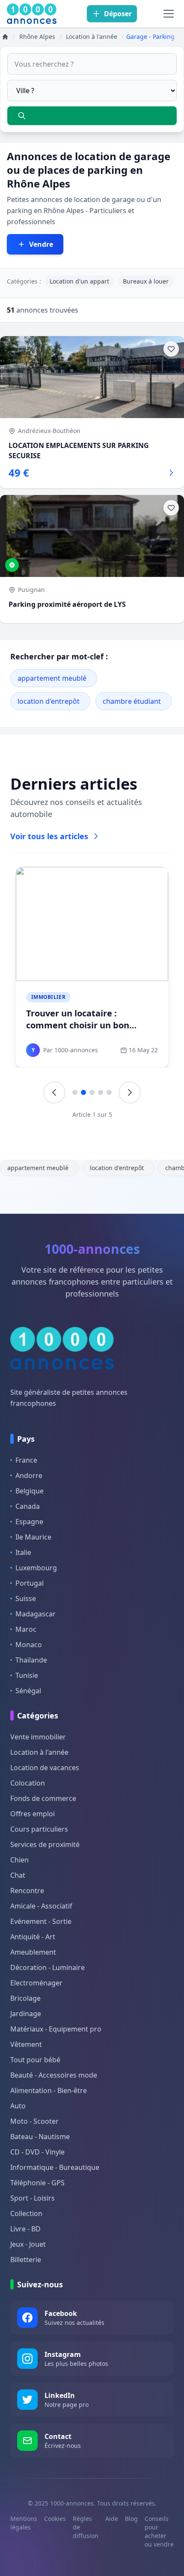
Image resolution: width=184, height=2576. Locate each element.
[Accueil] (5, 37)
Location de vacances (45, 1768)
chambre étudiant (132, 701)
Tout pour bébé (35, 2060)
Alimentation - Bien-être (49, 2090)
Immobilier (48, 997)
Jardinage (26, 2014)
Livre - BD (25, 2229)
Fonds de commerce (43, 1798)
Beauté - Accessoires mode (54, 2075)
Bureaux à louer (146, 281)
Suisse (26, 1598)
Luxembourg (36, 1568)
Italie (23, 1552)
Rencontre (27, 1891)
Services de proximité (45, 1844)
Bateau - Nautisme (40, 2137)
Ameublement (33, 1952)
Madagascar (36, 1614)
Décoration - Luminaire (47, 1967)
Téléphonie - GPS (37, 2183)
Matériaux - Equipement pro (56, 2029)
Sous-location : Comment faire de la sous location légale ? (90, 1019)
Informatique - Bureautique (55, 2167)
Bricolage (25, 1998)
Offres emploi (33, 1814)
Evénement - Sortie (41, 1921)
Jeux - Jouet (28, 2244)
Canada (28, 1506)
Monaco (29, 1645)
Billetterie (26, 2260)
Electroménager (36, 1983)
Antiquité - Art (33, 1937)
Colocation (28, 1783)
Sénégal (28, 1691)
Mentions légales (24, 2523)
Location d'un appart (79, 281)
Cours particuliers (39, 1829)
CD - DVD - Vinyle (37, 2152)
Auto (18, 2106)
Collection (26, 2213)
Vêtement (26, 2044)
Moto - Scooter (34, 2121)
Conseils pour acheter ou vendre (159, 2531)
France (26, 1460)
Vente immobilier (38, 1737)
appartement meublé (52, 678)
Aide (112, 2519)
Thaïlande (31, 1660)
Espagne (29, 1522)
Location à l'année (39, 1752)
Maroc (26, 1629)
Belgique (30, 1491)
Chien (19, 1860)
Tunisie (27, 1675)
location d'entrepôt (49, 701)
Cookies (55, 2519)
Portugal (30, 1583)
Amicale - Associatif (41, 1906)
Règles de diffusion (86, 2527)
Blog (131, 2519)
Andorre (29, 1475)
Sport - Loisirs (33, 2198)
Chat (18, 1875)
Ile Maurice (33, 1537)
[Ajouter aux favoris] (171, 349)
